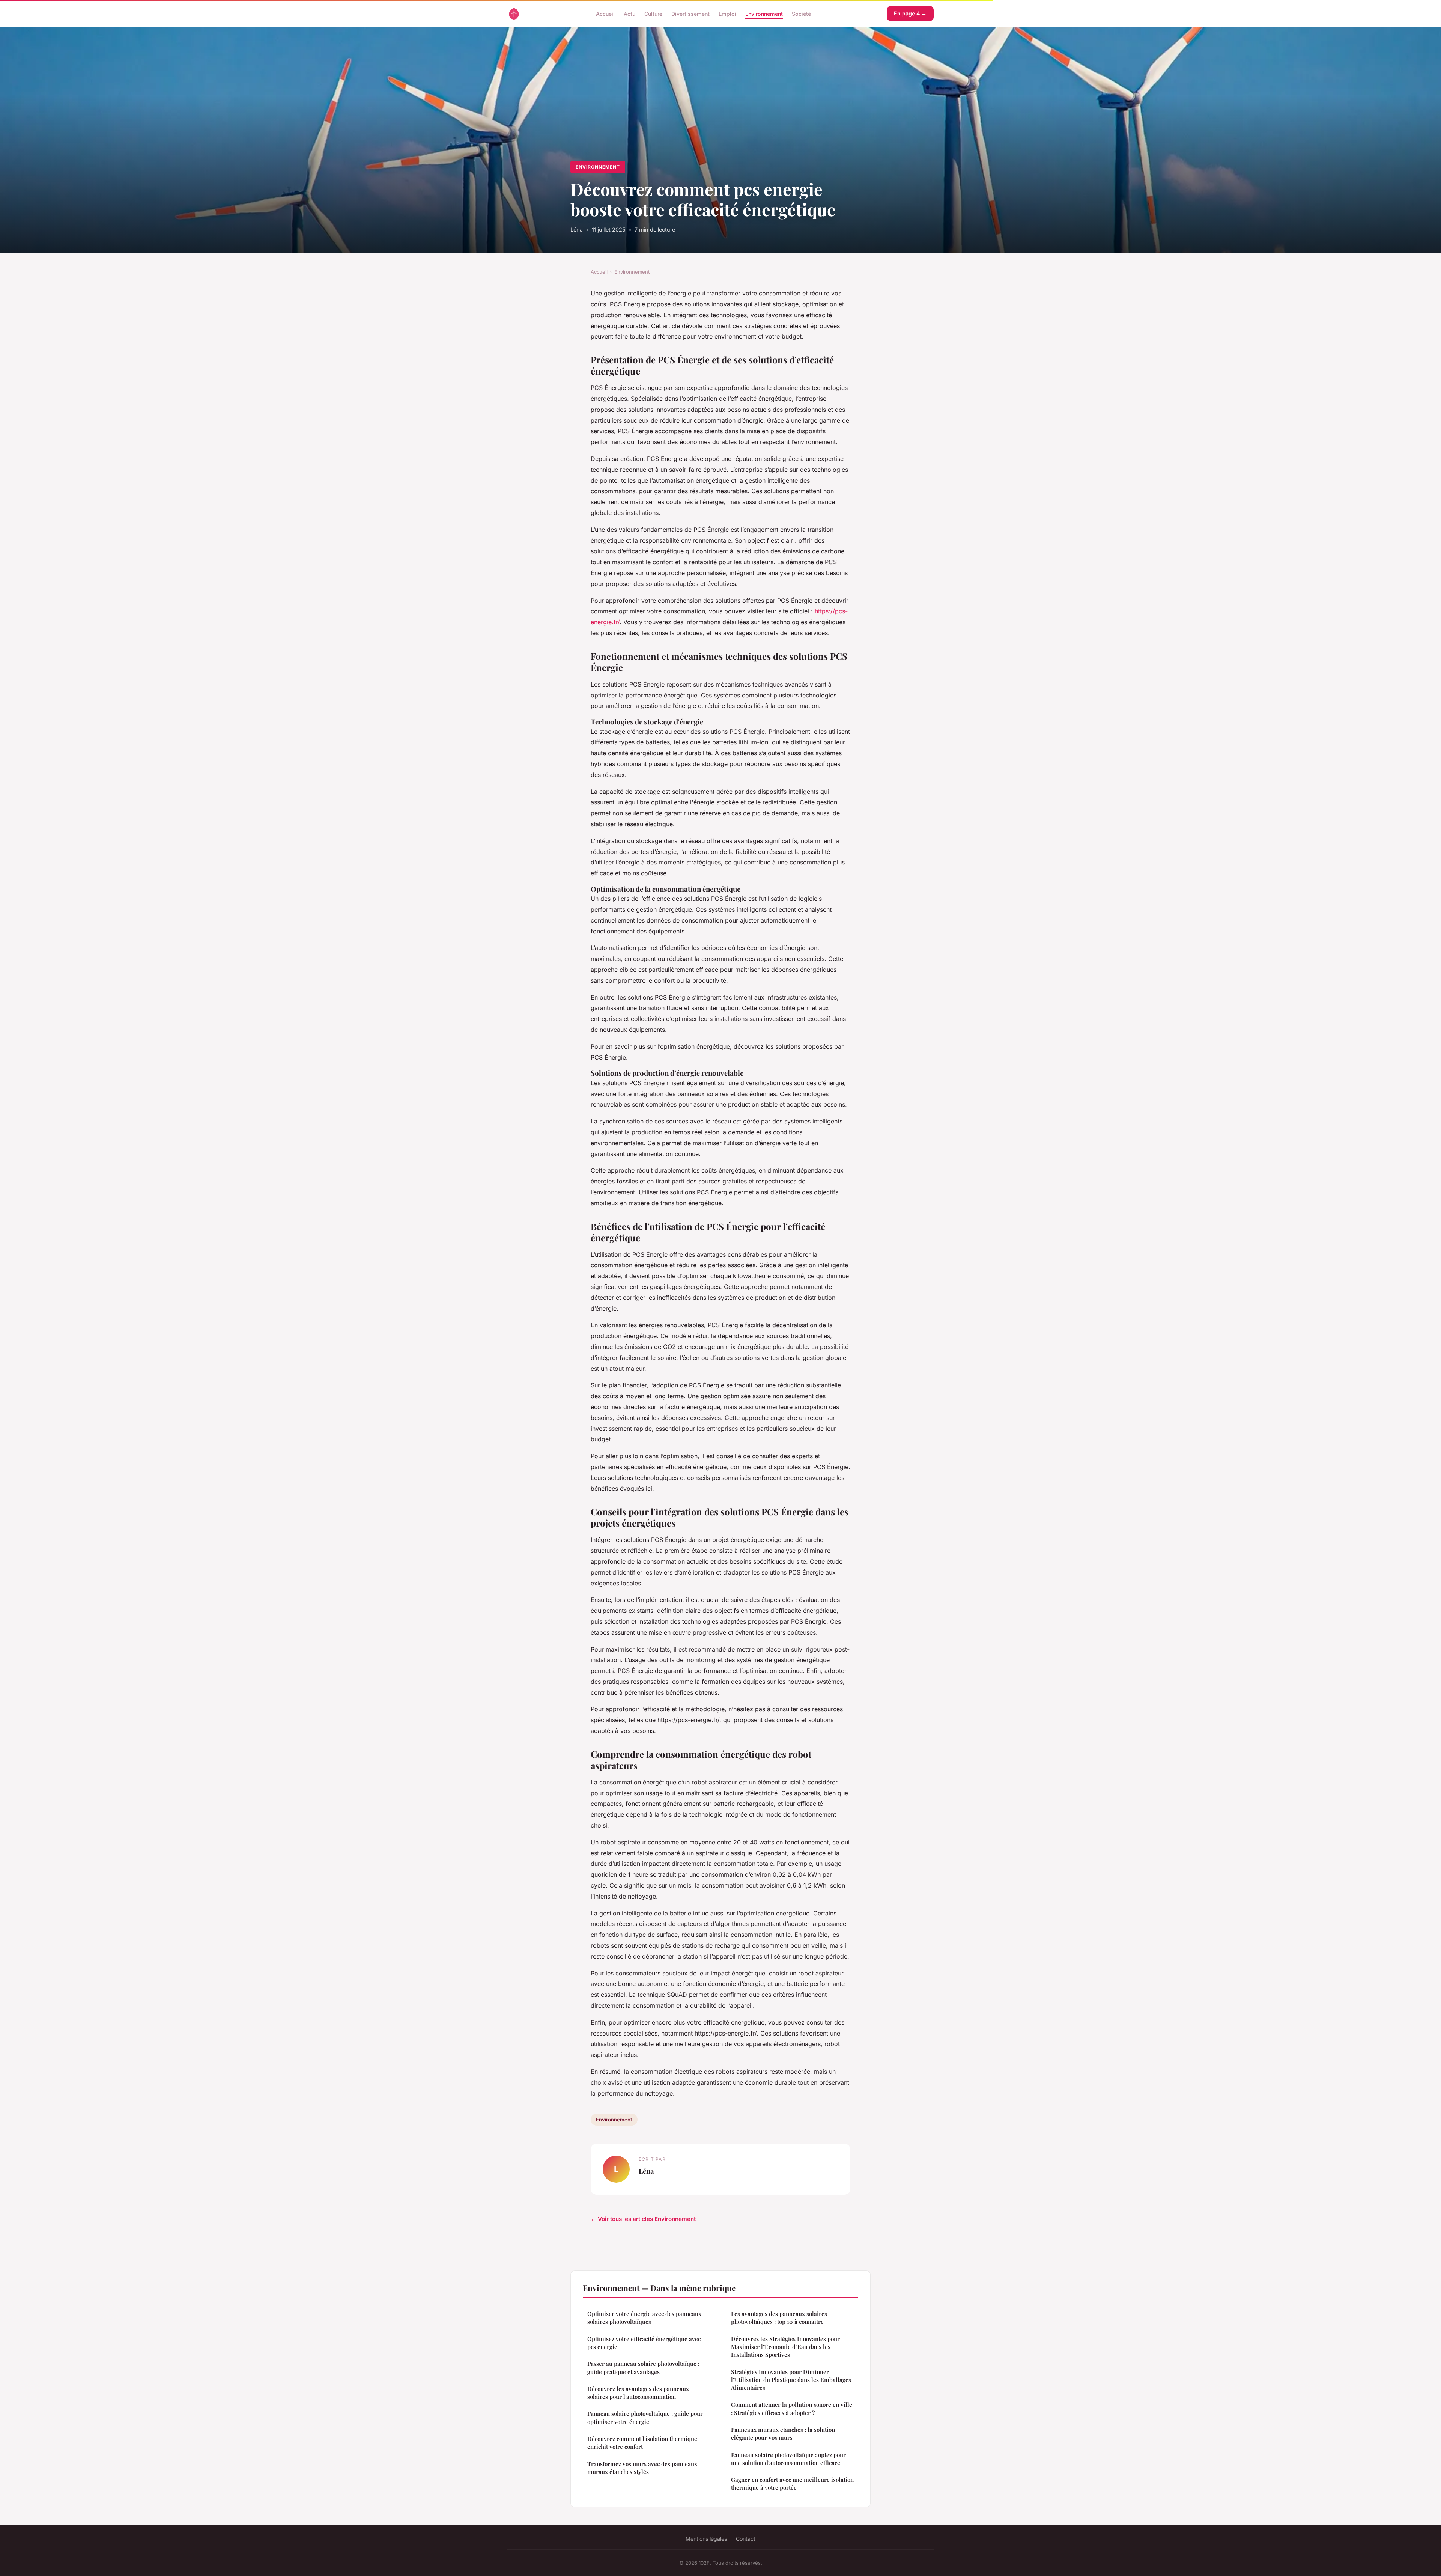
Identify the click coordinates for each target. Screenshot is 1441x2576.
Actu (629, 13)
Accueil (605, 13)
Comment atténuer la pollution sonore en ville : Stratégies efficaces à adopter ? (792, 2408)
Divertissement (690, 13)
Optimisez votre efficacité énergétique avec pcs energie (644, 2343)
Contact (746, 2539)
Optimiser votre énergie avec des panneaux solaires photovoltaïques (644, 2318)
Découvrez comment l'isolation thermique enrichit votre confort (642, 2443)
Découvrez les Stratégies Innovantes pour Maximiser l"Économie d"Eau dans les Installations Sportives (785, 2347)
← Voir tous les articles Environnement (643, 2219)
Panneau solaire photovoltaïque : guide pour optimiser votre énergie (645, 2417)
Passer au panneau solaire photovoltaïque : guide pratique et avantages (643, 2367)
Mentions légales (706, 2539)
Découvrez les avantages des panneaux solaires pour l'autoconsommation (638, 2393)
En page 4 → (910, 13)
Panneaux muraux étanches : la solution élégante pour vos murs (783, 2434)
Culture (653, 13)
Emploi (727, 13)
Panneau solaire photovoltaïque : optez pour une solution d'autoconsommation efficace (788, 2459)
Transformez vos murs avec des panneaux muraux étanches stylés (642, 2468)
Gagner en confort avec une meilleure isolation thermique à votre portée (792, 2483)
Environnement (764, 13)
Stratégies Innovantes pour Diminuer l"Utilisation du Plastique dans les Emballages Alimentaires (791, 2380)
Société (801, 13)
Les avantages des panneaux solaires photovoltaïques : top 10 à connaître (779, 2318)
